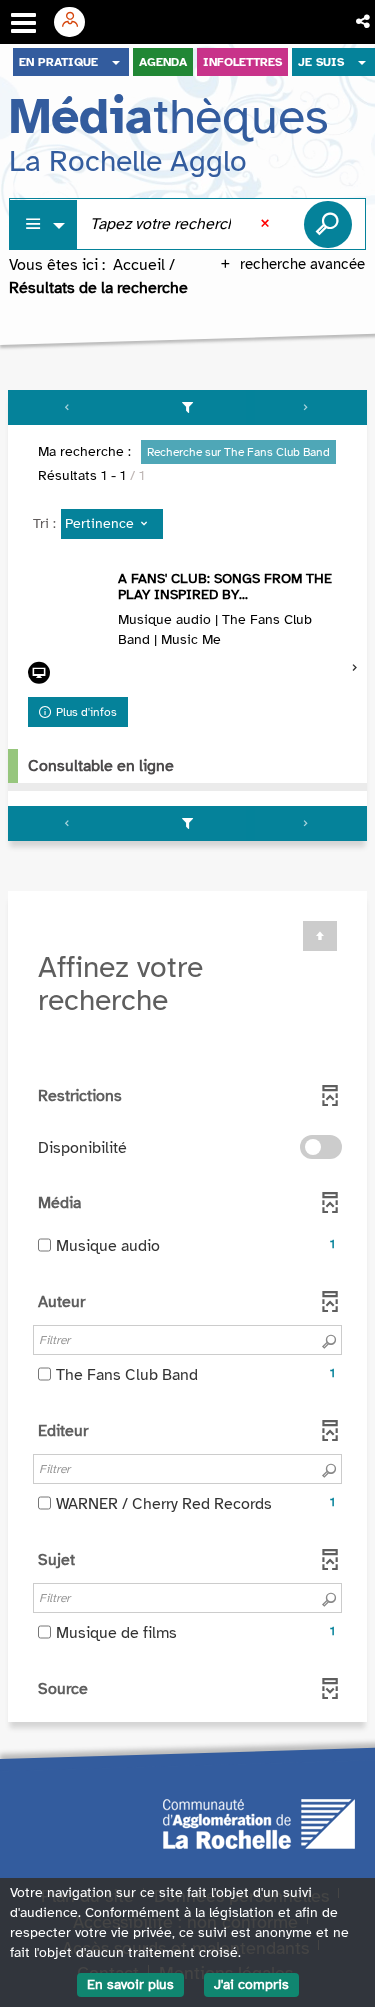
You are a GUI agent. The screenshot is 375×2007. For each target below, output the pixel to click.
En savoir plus (130, 1984)
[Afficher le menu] (23, 23)
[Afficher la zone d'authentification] (77, 22)
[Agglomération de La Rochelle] (259, 1823)
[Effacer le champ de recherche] (267, 224)
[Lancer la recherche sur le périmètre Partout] (328, 224)
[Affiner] (188, 407)
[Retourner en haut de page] (320, 936)
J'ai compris (251, 1984)
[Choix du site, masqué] (116, 62)
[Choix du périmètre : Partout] (44, 224)
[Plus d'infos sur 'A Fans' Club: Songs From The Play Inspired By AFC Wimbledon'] (68, 611)
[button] (364, 22)
